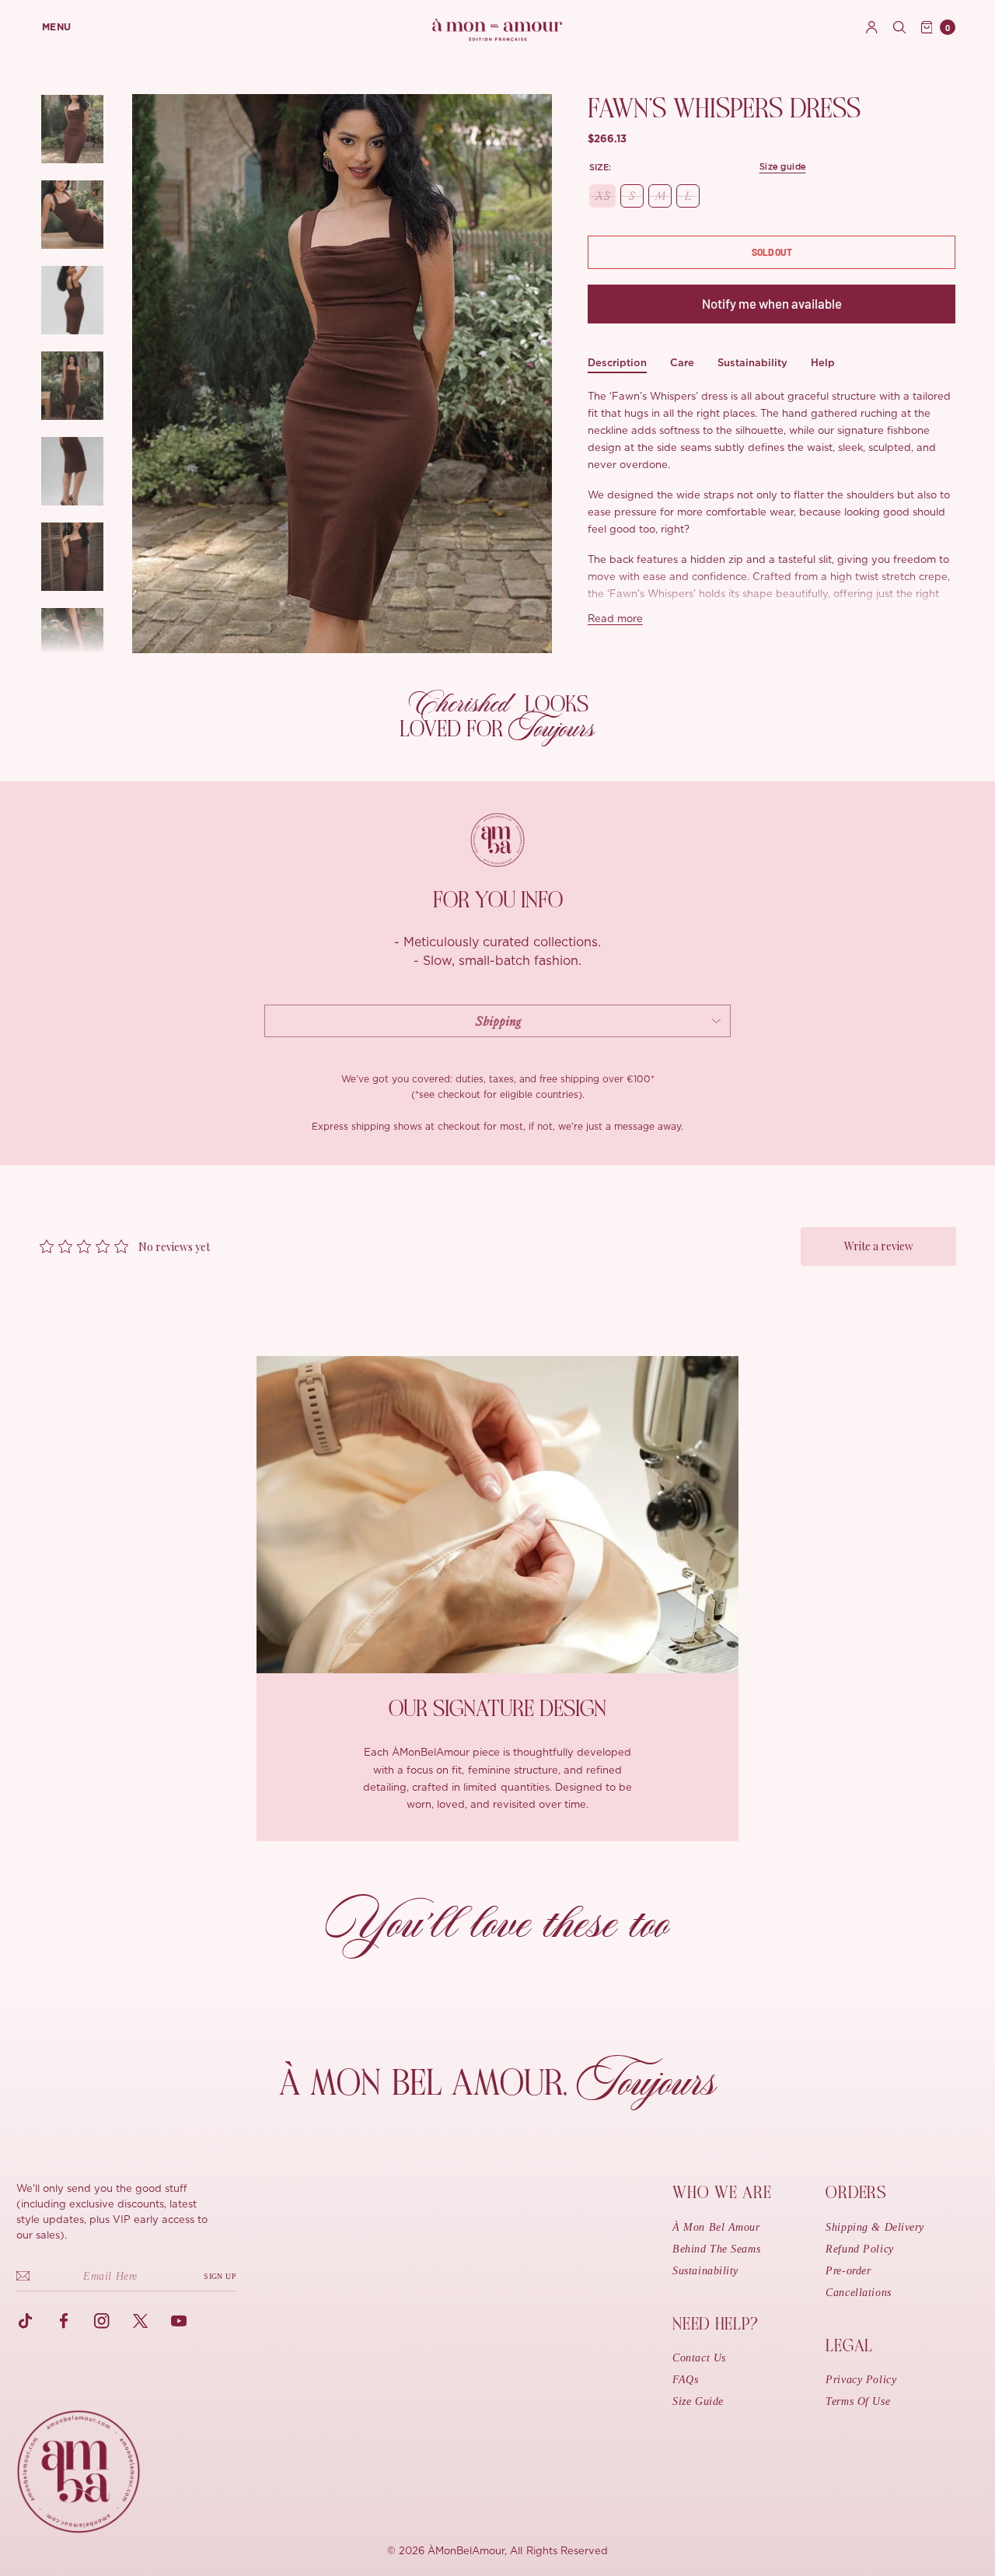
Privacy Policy (861, 2380)
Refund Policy (859, 2249)
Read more (615, 619)
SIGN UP (220, 2276)
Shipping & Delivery (875, 2227)
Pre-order (848, 2271)
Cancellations (858, 2293)
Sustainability (752, 363)
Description (617, 363)
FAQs (685, 2380)
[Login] (872, 27)
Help (823, 363)
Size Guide (698, 2401)
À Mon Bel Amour (716, 2227)
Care (682, 363)
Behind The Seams (716, 2249)
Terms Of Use (858, 2401)
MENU (57, 27)
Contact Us (699, 2358)
